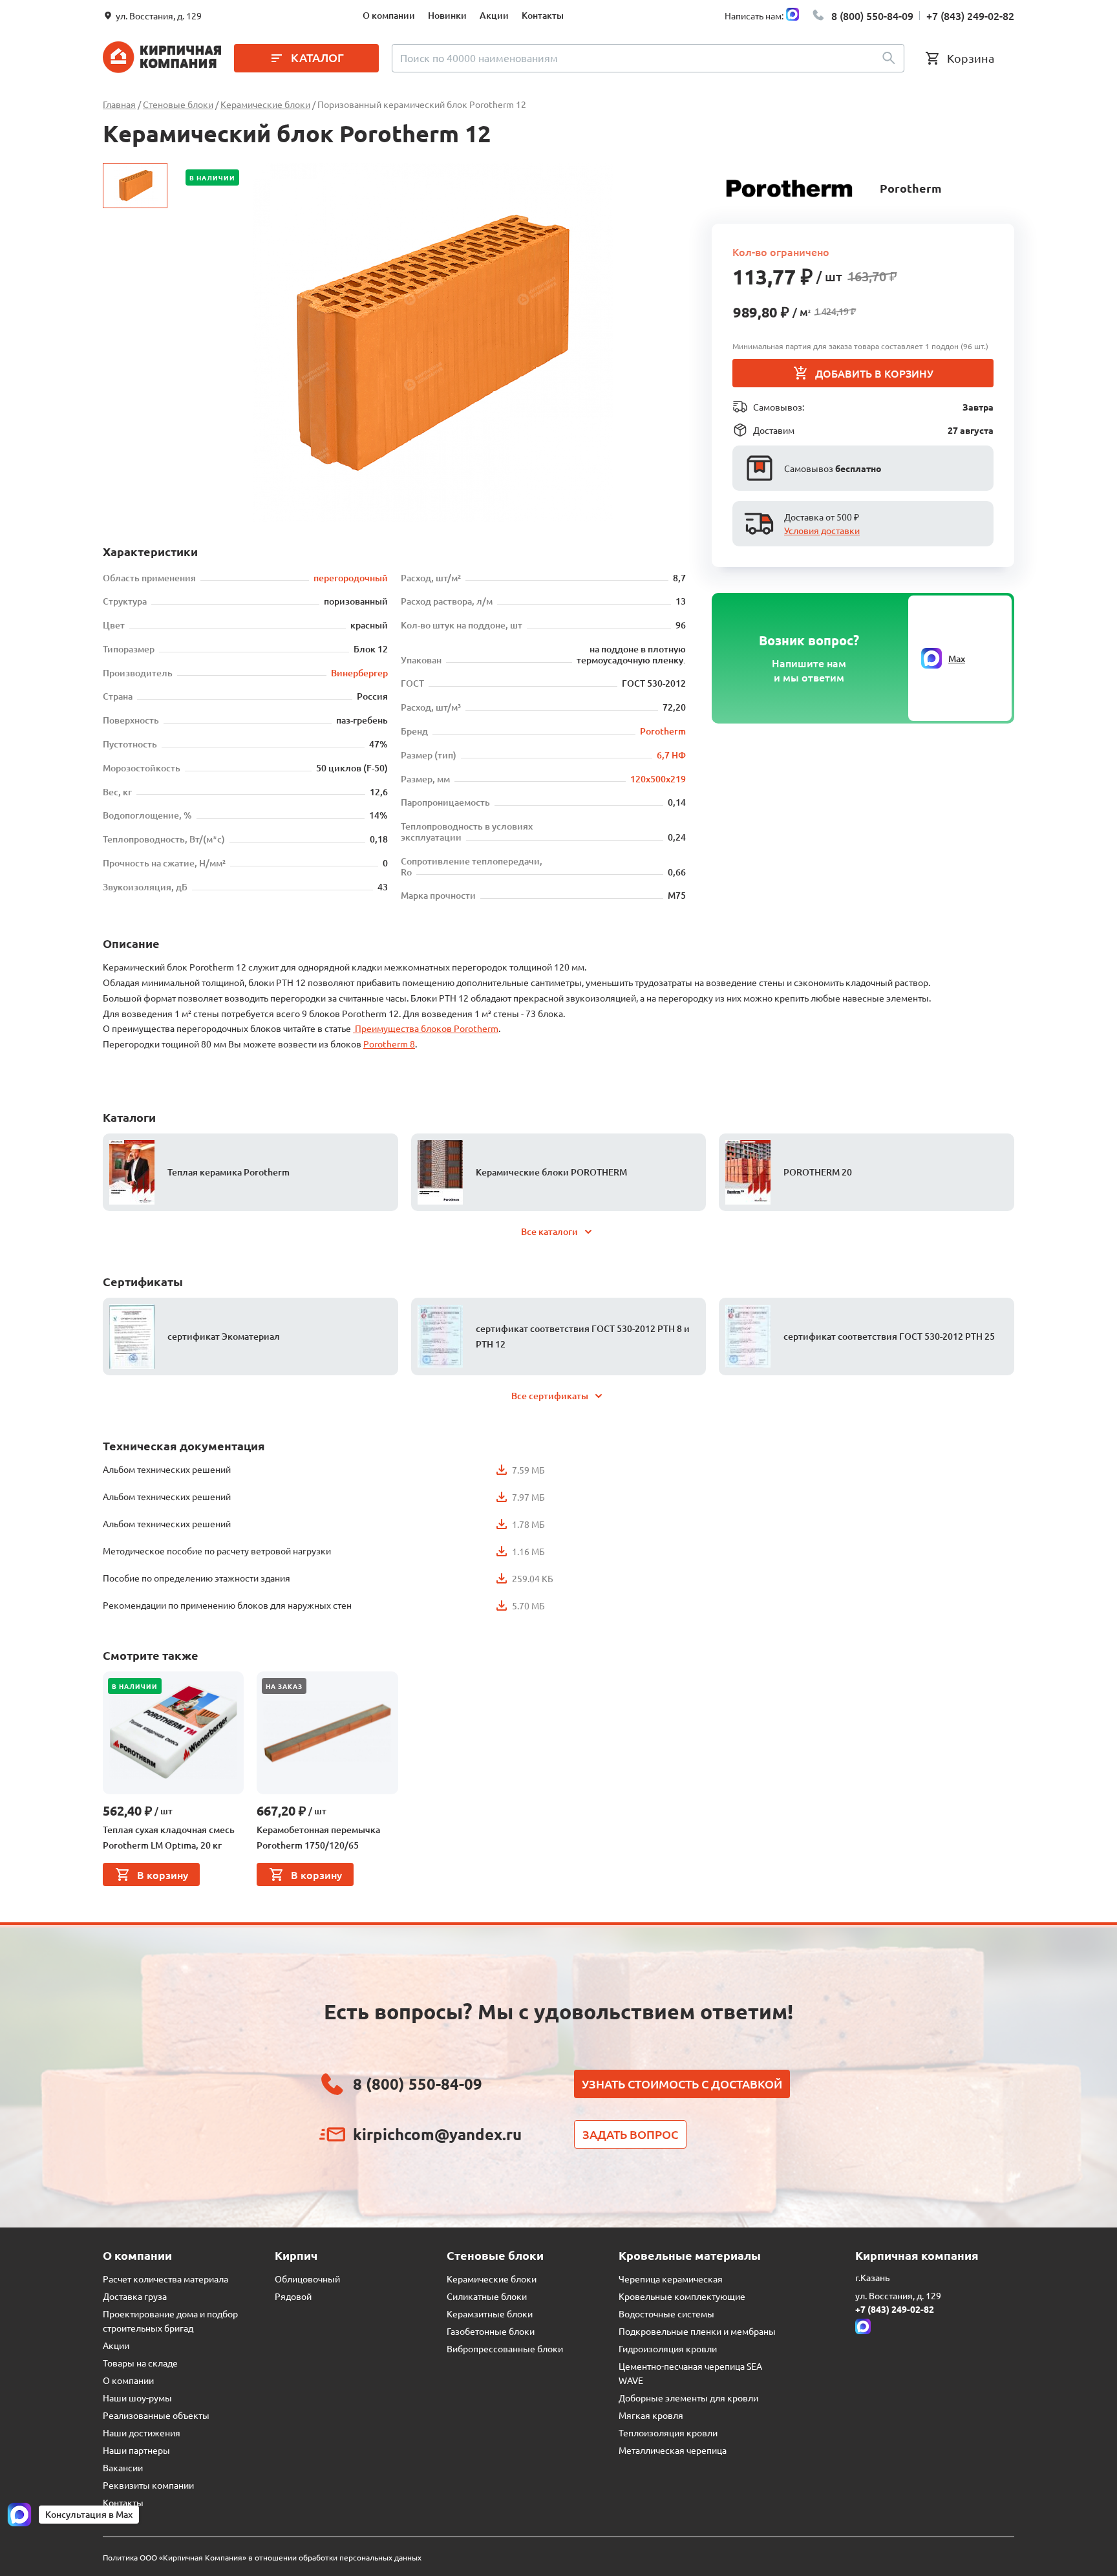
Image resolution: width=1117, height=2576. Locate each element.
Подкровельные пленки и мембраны (697, 2331)
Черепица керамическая (671, 2279)
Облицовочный (307, 2279)
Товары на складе (140, 2363)
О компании (389, 15)
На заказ (284, 1686)
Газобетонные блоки (491, 2331)
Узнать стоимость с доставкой (682, 2084)
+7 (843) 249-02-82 (970, 16)
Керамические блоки (492, 2279)
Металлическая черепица (673, 2450)
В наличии (212, 177)
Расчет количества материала (165, 2279)
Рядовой (293, 2296)
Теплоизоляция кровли (668, 2432)
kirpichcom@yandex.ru (437, 2134)
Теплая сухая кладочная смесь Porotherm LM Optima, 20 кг (169, 1837)
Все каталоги (549, 1231)
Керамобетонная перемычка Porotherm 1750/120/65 (318, 1837)
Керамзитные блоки (490, 2313)
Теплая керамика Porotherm (229, 1172)
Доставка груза (135, 2296)
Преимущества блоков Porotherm (426, 1028)
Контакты (543, 15)
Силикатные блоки (487, 2296)
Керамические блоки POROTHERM (551, 1172)
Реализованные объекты (156, 2415)
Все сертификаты (550, 1396)
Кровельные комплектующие (682, 2296)
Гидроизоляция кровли (668, 2348)
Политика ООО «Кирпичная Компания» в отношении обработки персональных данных (262, 2557)
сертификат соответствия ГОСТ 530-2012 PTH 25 (889, 1336)
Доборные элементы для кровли (688, 2398)
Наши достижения (142, 2432)
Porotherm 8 (389, 1044)
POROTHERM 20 (818, 1172)
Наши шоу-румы (137, 2398)
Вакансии (123, 2467)
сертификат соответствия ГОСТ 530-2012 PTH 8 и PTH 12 (583, 1336)
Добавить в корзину (874, 373)
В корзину (163, 1874)
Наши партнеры (136, 2450)
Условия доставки (822, 530)
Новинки (447, 15)
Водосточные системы (666, 2313)
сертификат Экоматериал (224, 1336)
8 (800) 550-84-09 (872, 16)
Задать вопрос (630, 2134)
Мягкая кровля (651, 2415)
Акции (494, 15)
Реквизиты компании (148, 2485)
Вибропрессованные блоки (505, 2348)
